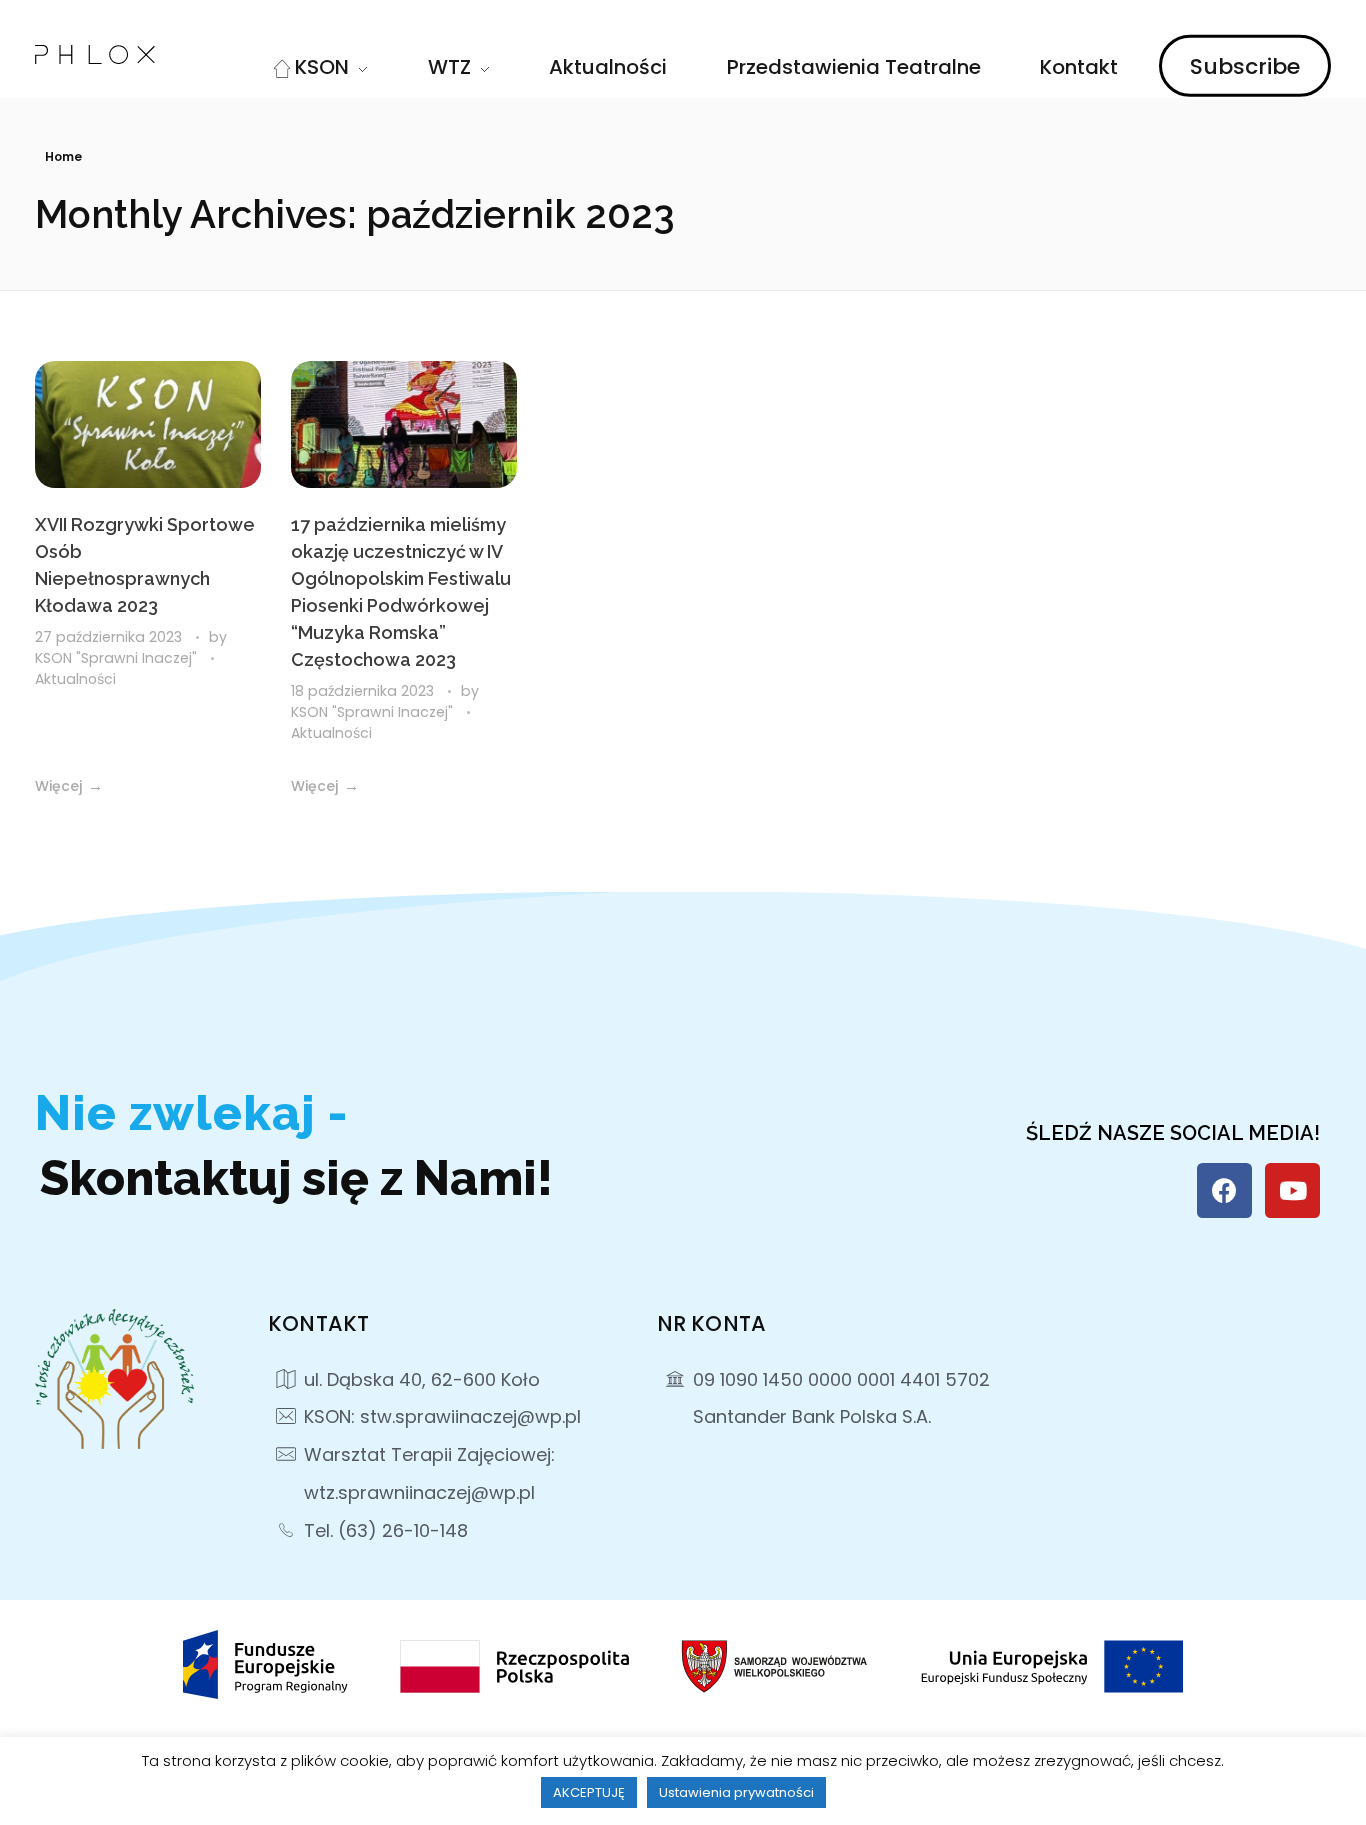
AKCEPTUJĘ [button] (589, 1792)
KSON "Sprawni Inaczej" (118, 658)
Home (63, 156)
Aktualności (75, 679)
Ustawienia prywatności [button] (736, 1792)
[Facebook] (1224, 1190)
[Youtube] (1292, 1190)
